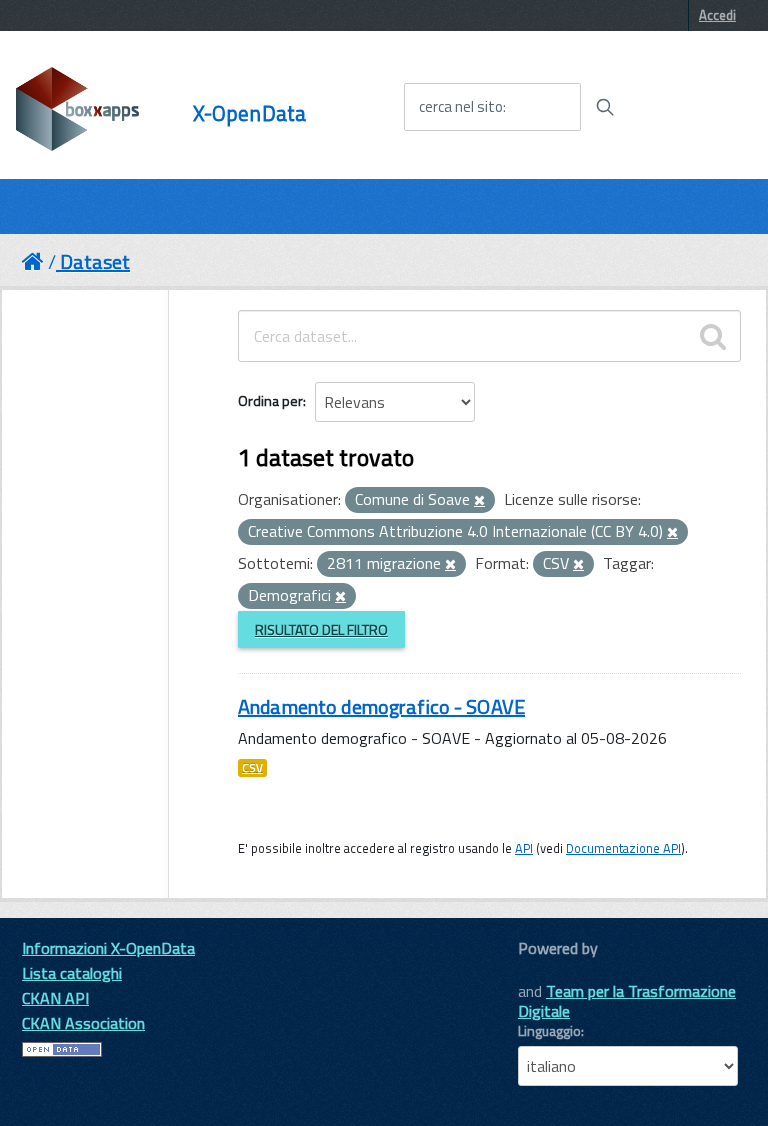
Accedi (717, 15)
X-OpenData (249, 113)
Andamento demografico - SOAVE (381, 706)
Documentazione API (623, 848)
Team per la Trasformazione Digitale (627, 1001)
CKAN (552, 970)
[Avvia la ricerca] (605, 107)
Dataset (95, 261)
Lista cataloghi (72, 973)
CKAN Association (83, 1023)
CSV (252, 768)
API (524, 848)
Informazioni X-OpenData (108, 948)
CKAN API (55, 998)
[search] (713, 336)
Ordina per (270, 400)
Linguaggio (549, 1031)
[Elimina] (479, 501)
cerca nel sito (461, 107)
